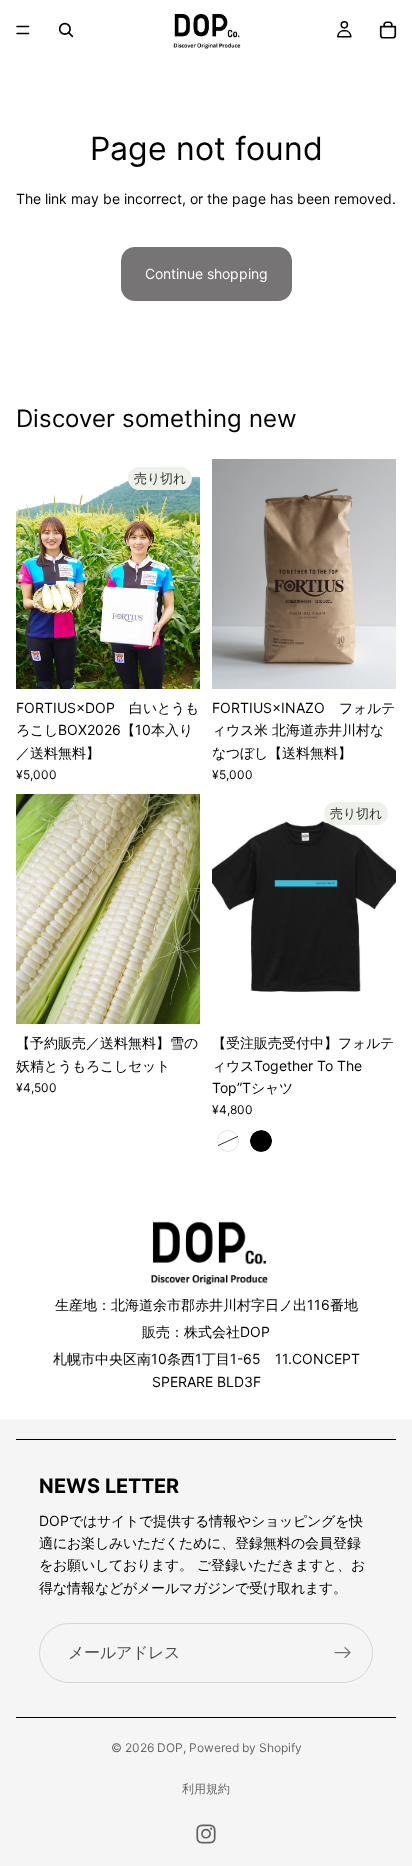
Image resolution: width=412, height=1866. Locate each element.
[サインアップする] (343, 1653)
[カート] (388, 30)
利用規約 (206, 1788)
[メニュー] (23, 30)
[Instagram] (206, 1834)
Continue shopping (206, 273)
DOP (170, 1747)
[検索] (66, 30)
